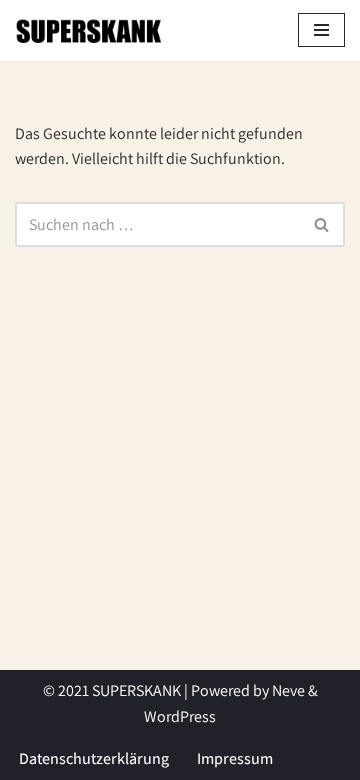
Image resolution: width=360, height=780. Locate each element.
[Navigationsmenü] (321, 30)
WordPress (180, 716)
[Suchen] (322, 224)
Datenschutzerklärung (94, 758)
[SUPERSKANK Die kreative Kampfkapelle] (90, 30)
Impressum (235, 758)
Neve (288, 690)
